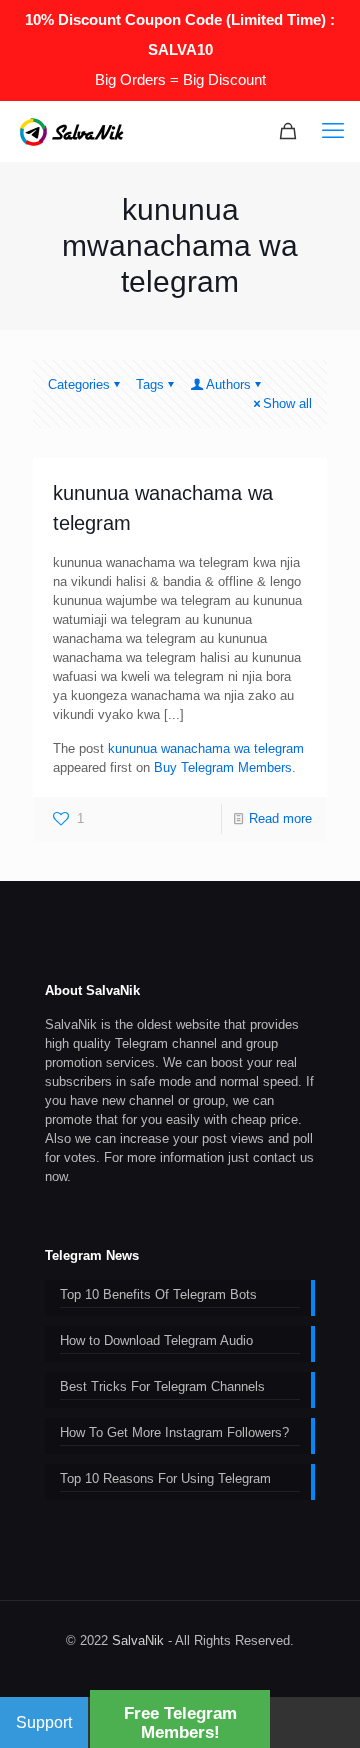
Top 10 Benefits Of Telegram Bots (158, 1294)
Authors (228, 384)
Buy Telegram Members (223, 767)
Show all (287, 403)
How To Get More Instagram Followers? (174, 1432)
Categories (79, 384)
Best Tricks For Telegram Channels (162, 1386)
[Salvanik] (71, 131)
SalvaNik (138, 1640)
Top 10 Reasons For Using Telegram (165, 1478)
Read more (280, 818)
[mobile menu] (333, 131)
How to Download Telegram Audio (156, 1340)
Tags (150, 384)
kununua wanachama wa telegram (206, 748)
